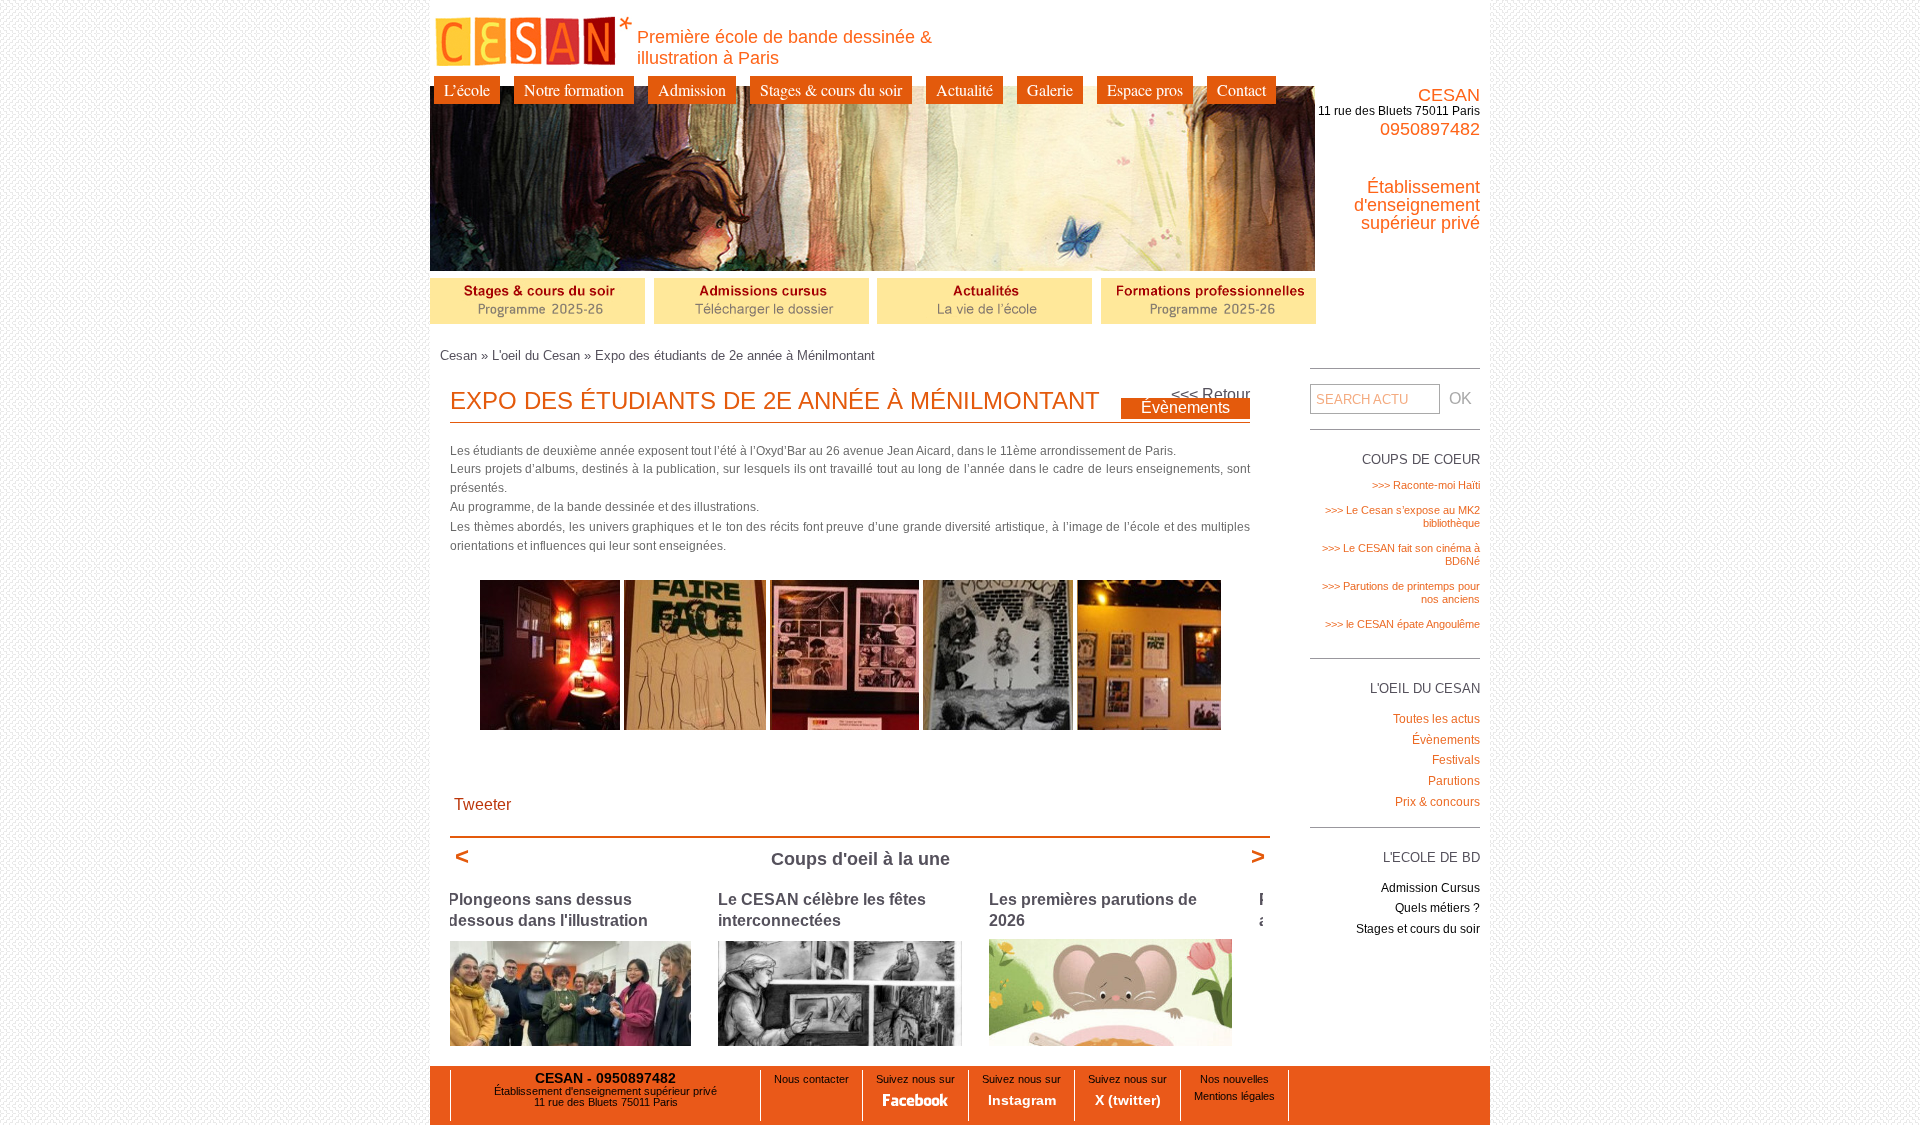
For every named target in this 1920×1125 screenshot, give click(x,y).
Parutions (1454, 781)
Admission (692, 89)
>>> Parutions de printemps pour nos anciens (1401, 592)
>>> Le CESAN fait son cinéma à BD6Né (1401, 554)
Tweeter (482, 804)
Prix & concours (1437, 802)
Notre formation (574, 89)
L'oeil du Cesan (536, 355)
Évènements (1446, 740)
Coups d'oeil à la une (860, 859)
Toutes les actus (1436, 719)
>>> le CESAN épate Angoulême (1402, 624)
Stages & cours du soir (831, 89)
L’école (467, 89)
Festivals (1456, 760)
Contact (1241, 89)
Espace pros (1145, 89)
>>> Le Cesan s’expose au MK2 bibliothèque (1402, 516)
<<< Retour (1210, 394)
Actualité (964, 89)
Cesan (460, 355)
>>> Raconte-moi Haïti (1426, 485)
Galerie (1050, 89)
